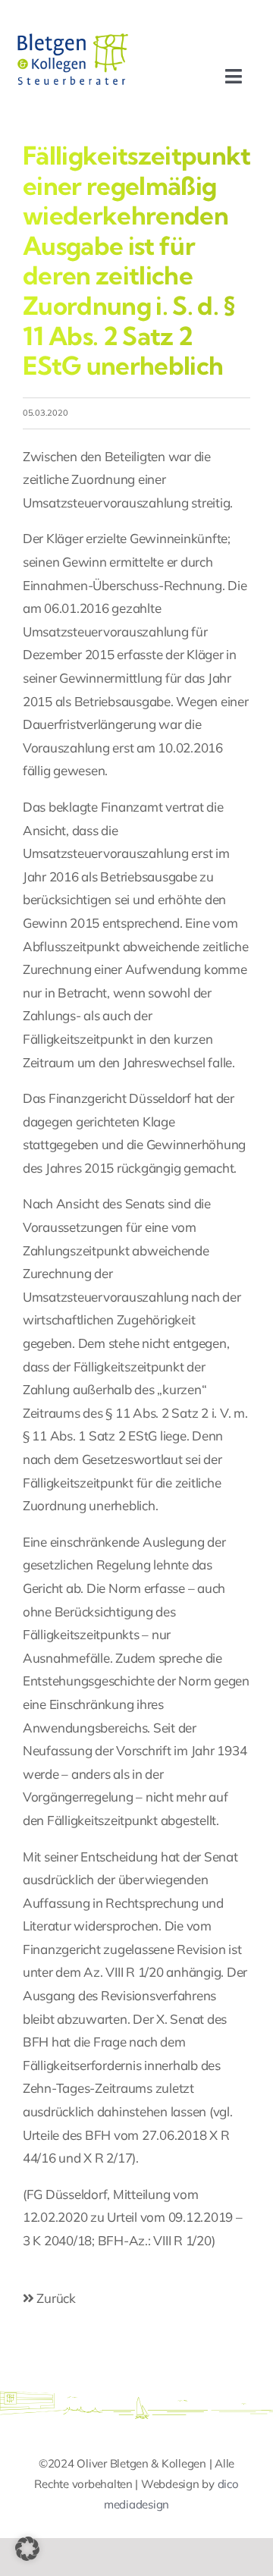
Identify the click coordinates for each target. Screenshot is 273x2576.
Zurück (55, 2298)
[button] (27, 2549)
